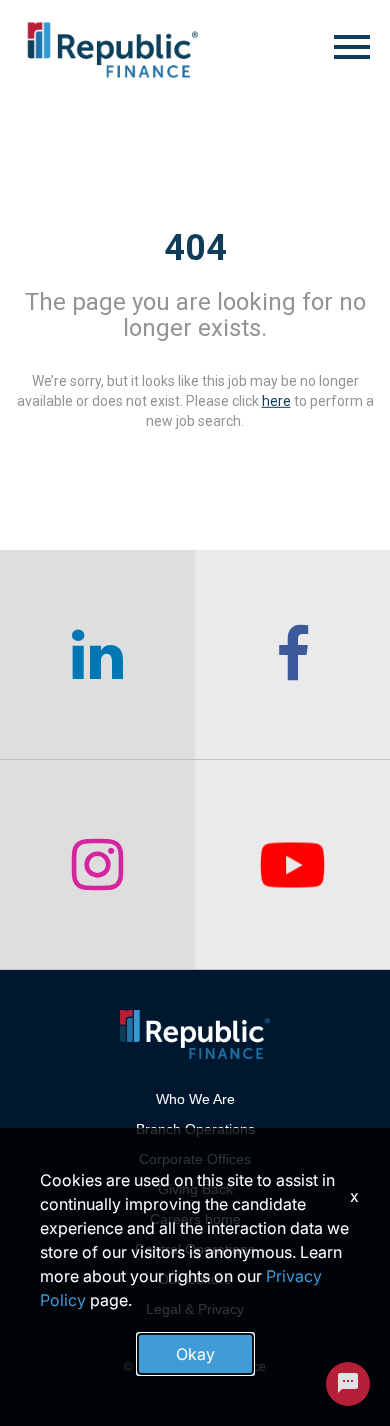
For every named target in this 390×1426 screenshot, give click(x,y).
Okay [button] (195, 1354)
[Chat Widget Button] (348, 1384)
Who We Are (195, 1099)
